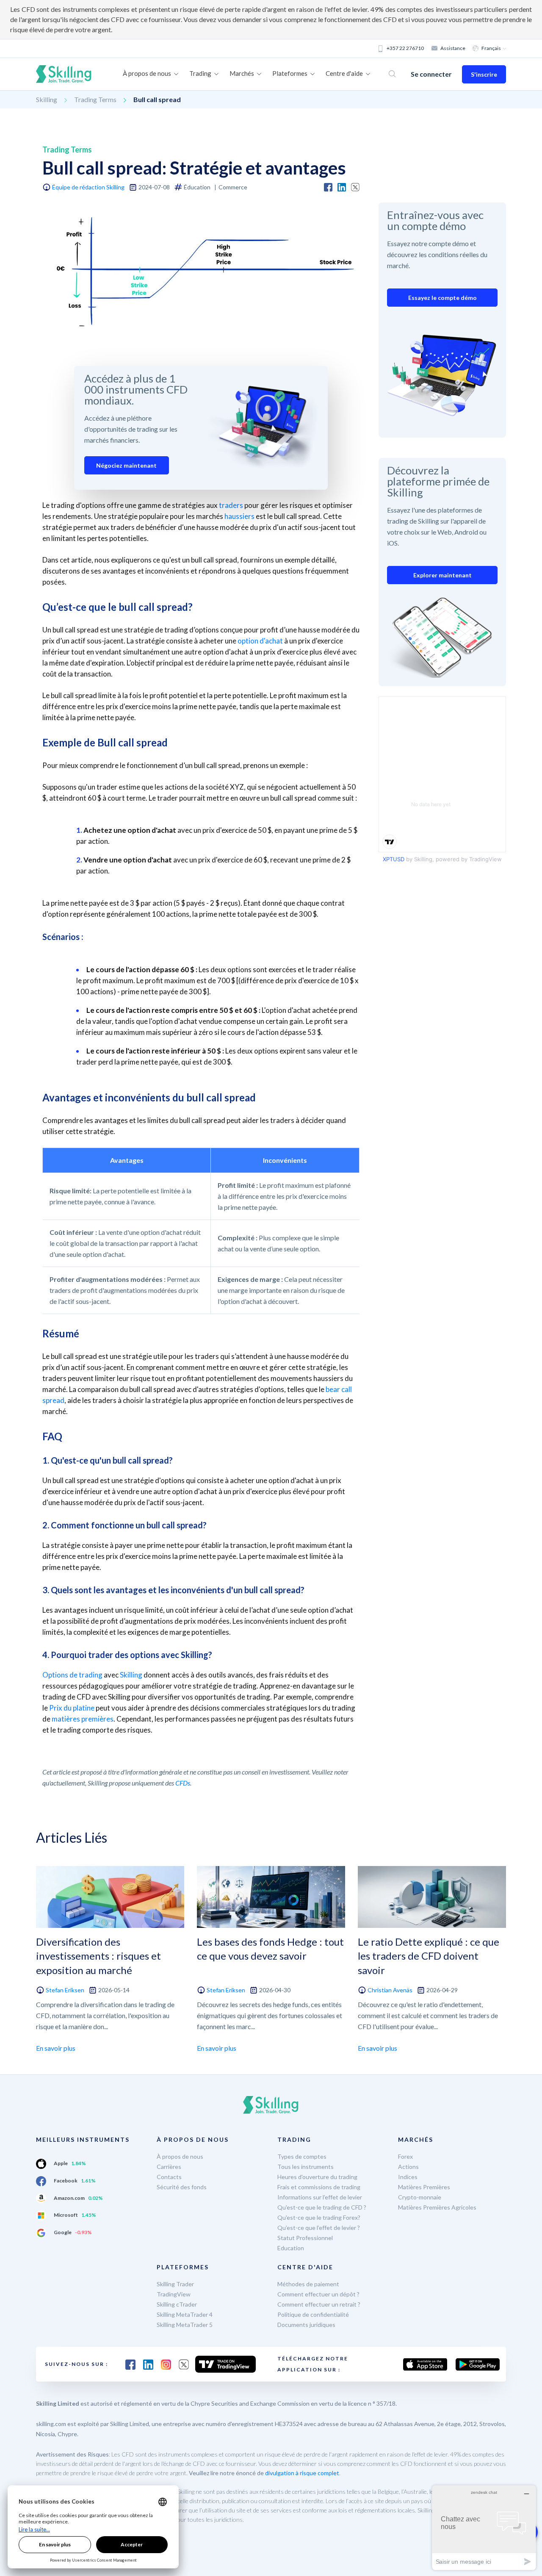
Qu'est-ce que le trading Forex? (319, 2217)
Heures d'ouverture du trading (317, 2177)
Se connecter (431, 74)
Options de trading (72, 1675)
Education (291, 2248)
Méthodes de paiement (308, 2284)
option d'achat (260, 641)
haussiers (239, 516)
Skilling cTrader (177, 2304)
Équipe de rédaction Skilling (88, 187)
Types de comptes (302, 2156)
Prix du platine (72, 1708)
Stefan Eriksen (65, 1990)
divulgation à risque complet (302, 2473)
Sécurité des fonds (182, 2187)
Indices (408, 2177)
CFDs (183, 1783)
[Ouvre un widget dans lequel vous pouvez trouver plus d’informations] (484, 2527)
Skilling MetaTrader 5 (185, 2325)
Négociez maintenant (126, 465)
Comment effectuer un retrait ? (319, 2304)
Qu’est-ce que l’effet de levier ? (319, 2228)
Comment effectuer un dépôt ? (318, 2294)
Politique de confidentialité (313, 2314)
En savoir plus (56, 2048)
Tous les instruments (306, 2167)
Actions (408, 2167)
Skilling (47, 99)
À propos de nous (180, 2156)
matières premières (83, 1719)
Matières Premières (424, 2187)
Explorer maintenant (442, 575)
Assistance (453, 48)
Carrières (169, 2167)
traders (231, 505)
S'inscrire (484, 74)
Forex (405, 2156)
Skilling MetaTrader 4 (185, 2314)
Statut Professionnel (305, 2238)
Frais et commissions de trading (319, 2187)
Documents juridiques (306, 2325)
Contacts (169, 2177)
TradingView (174, 2294)
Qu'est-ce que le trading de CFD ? (322, 2207)
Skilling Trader (175, 2284)
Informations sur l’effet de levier (320, 2197)
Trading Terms (95, 99)
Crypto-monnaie (420, 2197)
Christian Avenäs (390, 1990)
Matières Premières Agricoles (437, 2207)
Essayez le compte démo (442, 298)
